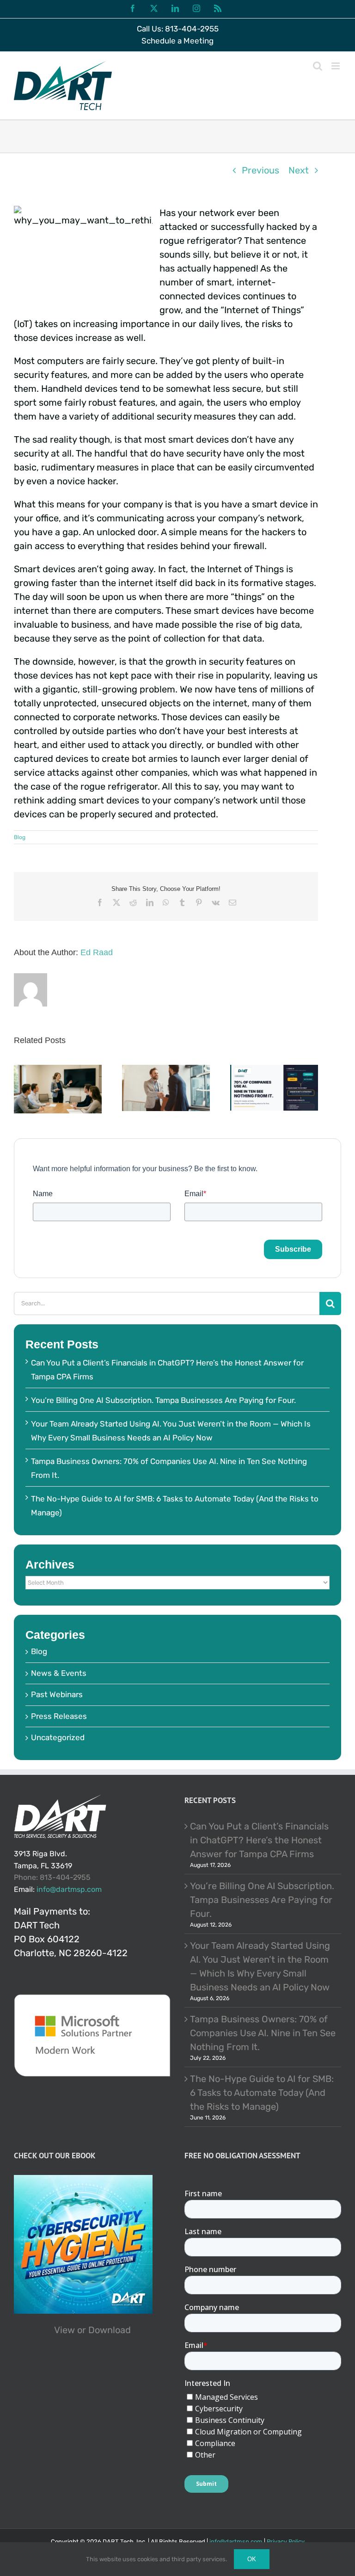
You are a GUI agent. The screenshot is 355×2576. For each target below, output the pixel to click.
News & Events (59, 1673)
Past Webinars (57, 1694)
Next (299, 170)
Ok (252, 2559)
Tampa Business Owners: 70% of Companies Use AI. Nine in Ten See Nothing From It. (263, 2033)
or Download (104, 2330)
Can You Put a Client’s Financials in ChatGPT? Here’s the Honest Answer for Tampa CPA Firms (259, 1840)
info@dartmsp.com (69, 1889)
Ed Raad (97, 952)
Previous (260, 170)
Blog (20, 837)
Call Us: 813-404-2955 (178, 29)
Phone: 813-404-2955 (52, 1877)
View (64, 2330)
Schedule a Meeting (177, 41)
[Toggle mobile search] (318, 66)
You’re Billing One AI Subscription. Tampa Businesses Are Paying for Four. (163, 1400)
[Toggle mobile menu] (336, 66)
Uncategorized (58, 1737)
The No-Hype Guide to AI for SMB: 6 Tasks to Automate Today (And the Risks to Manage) (262, 2093)
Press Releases (59, 1716)
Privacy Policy (286, 2542)
